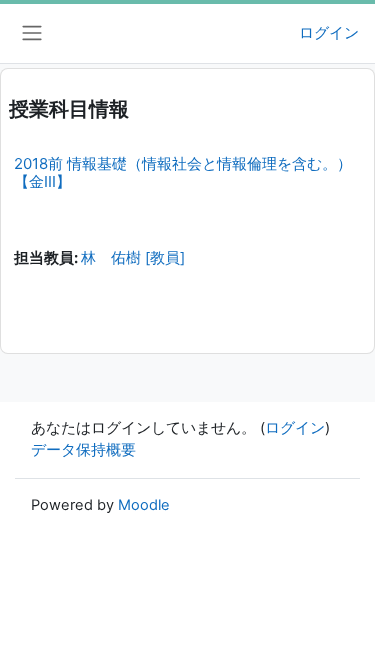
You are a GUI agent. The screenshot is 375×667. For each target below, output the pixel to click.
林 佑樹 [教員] (133, 258)
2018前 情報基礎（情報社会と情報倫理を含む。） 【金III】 (183, 172)
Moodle (144, 505)
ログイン (329, 33)
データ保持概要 (83, 450)
